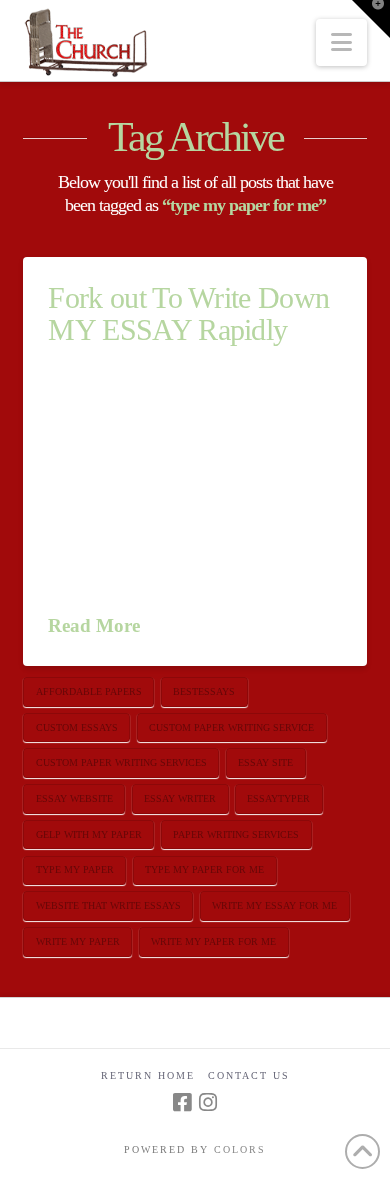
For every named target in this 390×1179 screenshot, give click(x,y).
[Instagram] (208, 1102)
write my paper (78, 941)
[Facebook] (182, 1102)
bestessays (204, 691)
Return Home (148, 1075)
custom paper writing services (121, 762)
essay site (265, 762)
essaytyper (278, 798)
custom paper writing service (231, 727)
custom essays (77, 727)
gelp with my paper (89, 834)
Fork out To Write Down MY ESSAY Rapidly (188, 313)
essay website (74, 798)
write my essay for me (274, 905)
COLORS (240, 1149)
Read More (94, 625)
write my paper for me (213, 941)
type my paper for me (204, 869)
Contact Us (249, 1075)
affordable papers (89, 691)
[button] (341, 42)
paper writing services (236, 834)
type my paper (75, 869)
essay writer (180, 798)
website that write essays (108, 905)
